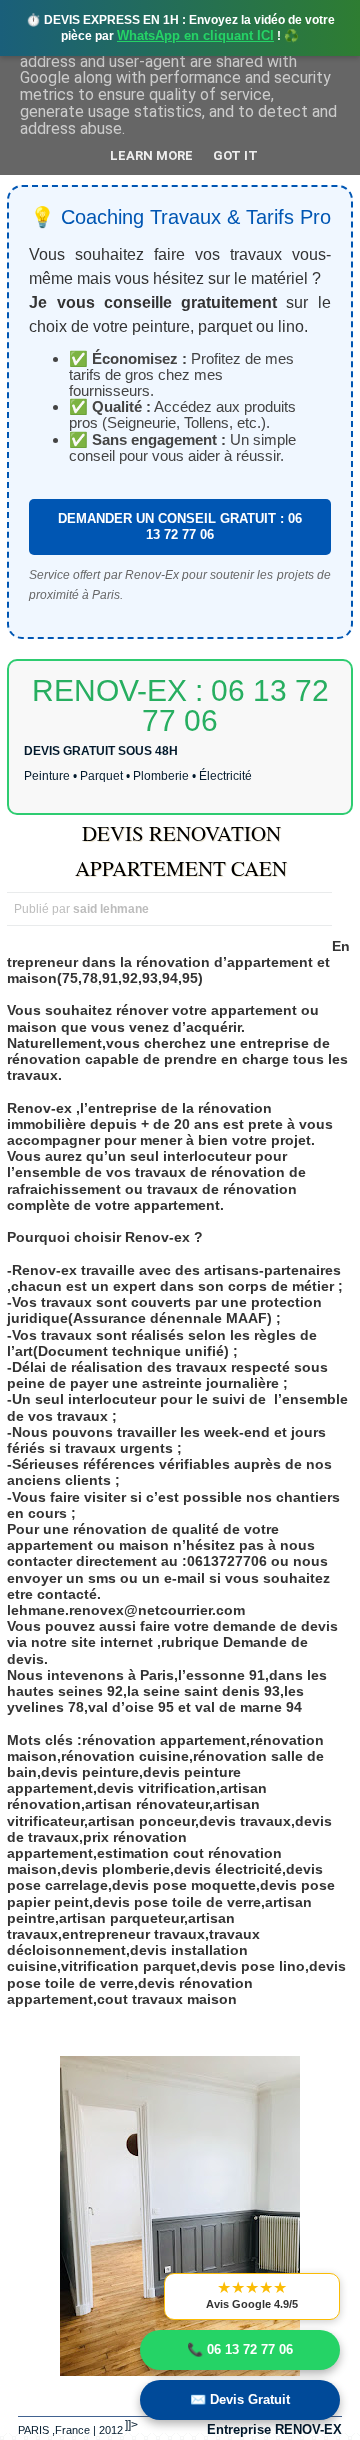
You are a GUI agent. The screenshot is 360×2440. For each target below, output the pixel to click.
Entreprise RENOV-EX (274, 2429)
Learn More (151, 155)
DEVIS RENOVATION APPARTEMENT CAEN (181, 850)
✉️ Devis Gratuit (240, 2399)
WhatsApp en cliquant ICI (195, 35)
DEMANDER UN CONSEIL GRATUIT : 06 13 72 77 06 (180, 526)
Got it (235, 155)
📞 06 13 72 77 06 (240, 2349)
